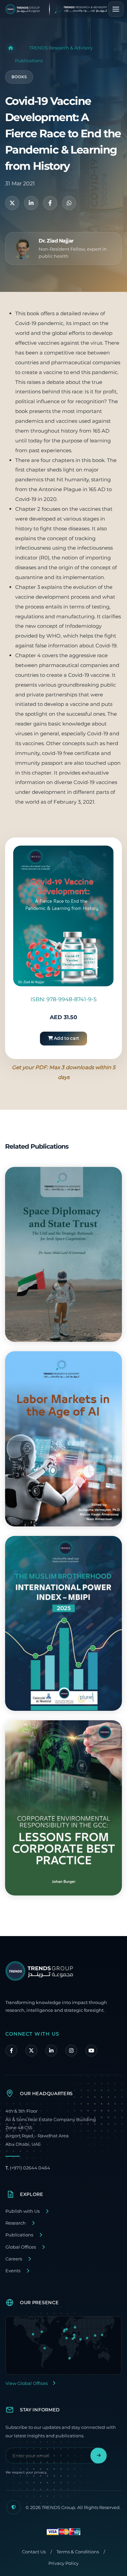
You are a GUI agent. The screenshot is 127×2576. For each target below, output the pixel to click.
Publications (29, 61)
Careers (14, 2259)
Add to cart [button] (66, 1038)
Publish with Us (23, 2211)
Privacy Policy (63, 2563)
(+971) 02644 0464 (28, 2168)
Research (16, 2223)
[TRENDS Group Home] (62, 9)
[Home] (10, 48)
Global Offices (21, 2247)
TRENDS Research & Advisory (61, 48)
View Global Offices (27, 2383)
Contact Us (34, 2552)
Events (13, 2271)
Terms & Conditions (78, 2552)
